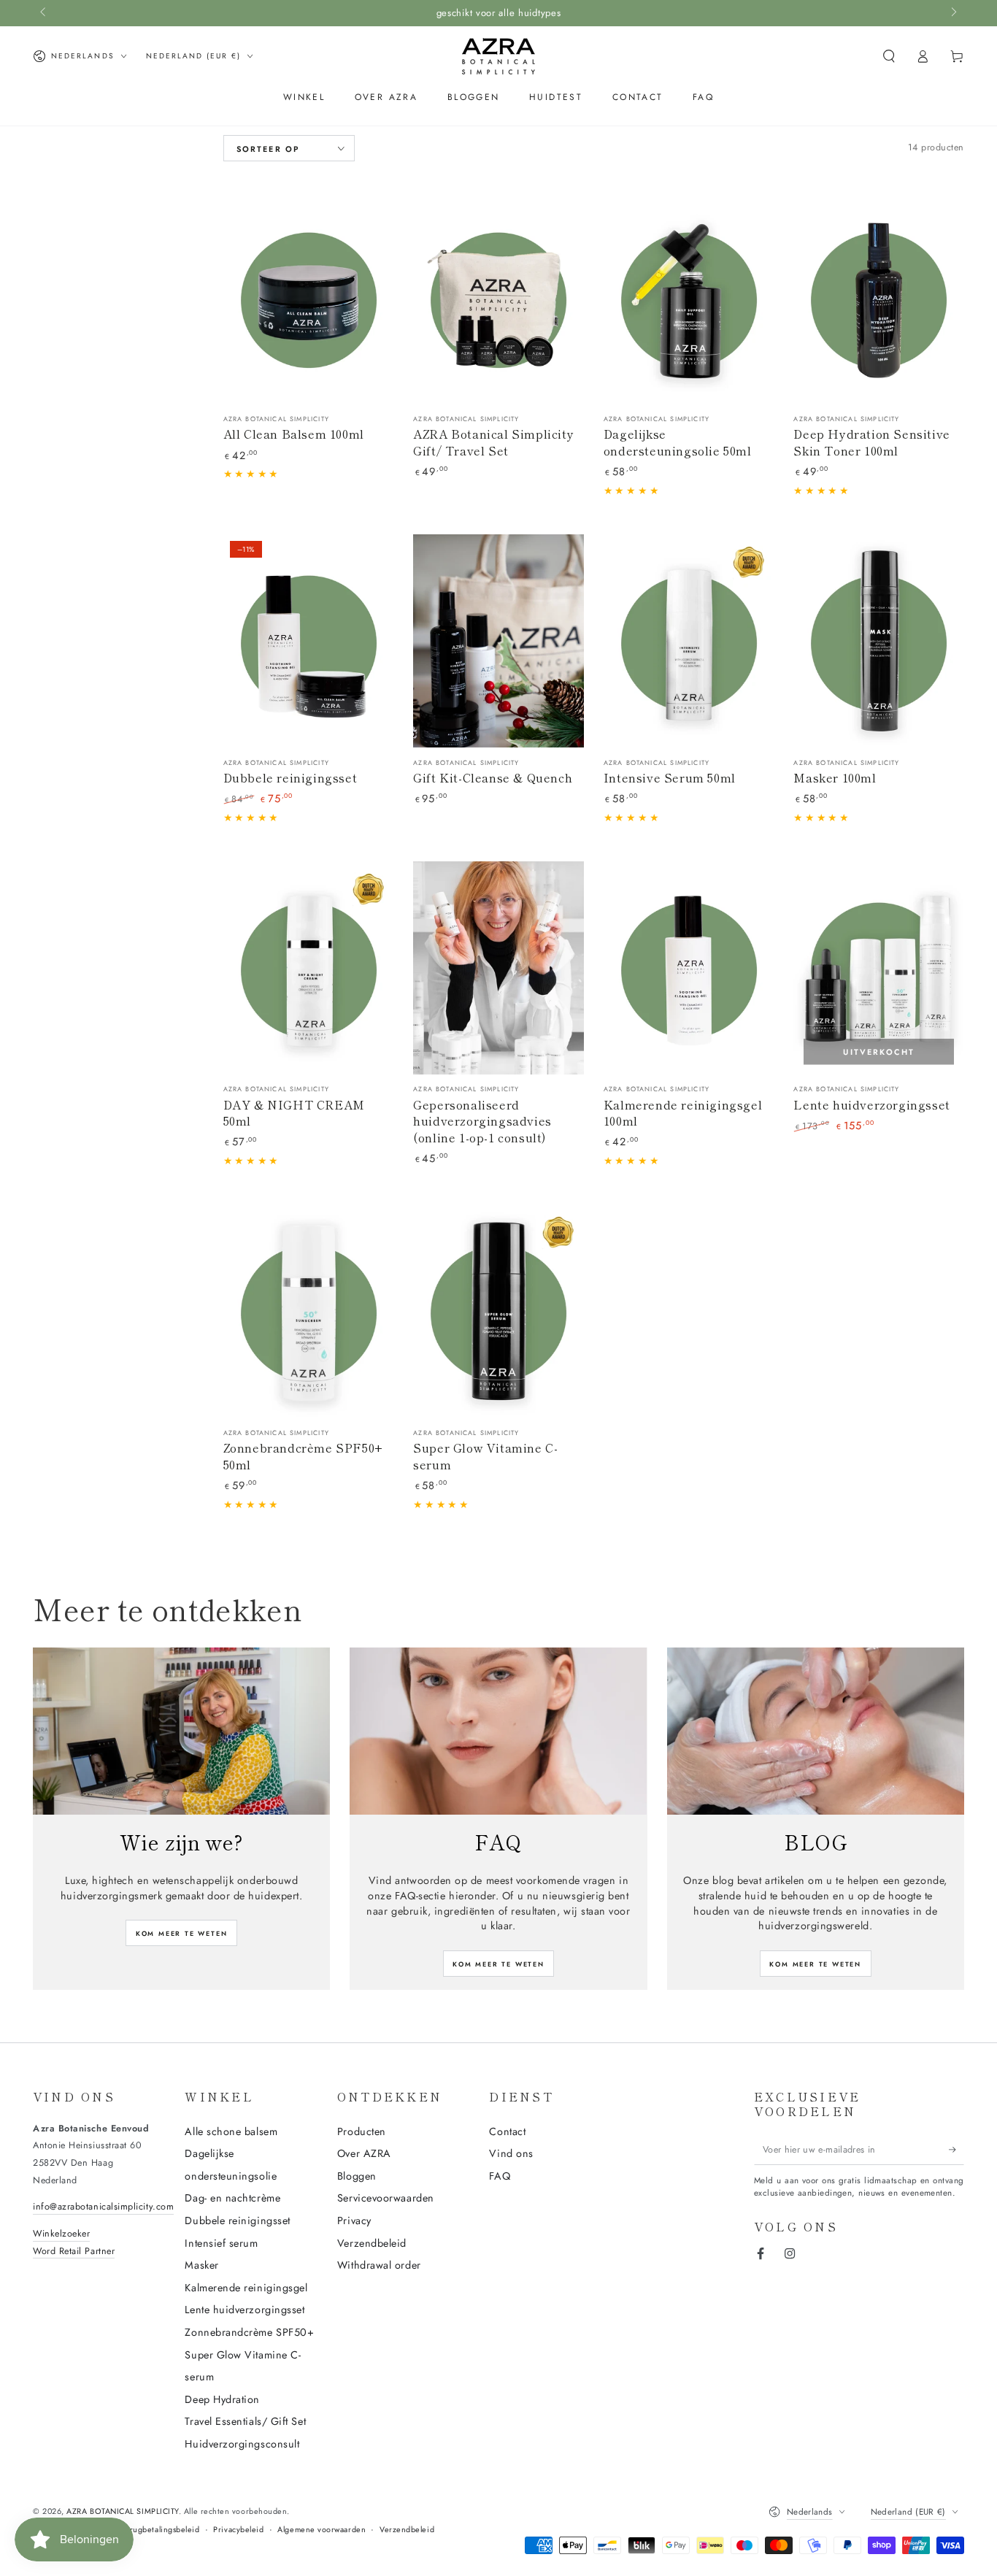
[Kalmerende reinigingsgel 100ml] (689, 968)
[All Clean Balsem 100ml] (309, 298)
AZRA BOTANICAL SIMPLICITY (123, 2511)
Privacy (354, 2221)
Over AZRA (364, 2153)
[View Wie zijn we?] (181, 1731)
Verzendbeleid (372, 2243)
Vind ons (511, 2153)
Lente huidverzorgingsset (245, 2310)
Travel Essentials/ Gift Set (245, 2421)
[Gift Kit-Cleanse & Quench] (498, 641)
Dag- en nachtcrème (232, 2198)
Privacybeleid (238, 2530)
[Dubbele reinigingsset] (309, 641)
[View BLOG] (816, 1731)
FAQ (500, 2176)
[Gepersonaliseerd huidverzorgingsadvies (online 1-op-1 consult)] (498, 968)
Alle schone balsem (231, 2131)
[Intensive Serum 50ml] (689, 641)
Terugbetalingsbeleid (161, 2530)
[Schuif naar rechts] (953, 13)
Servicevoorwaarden (386, 2198)
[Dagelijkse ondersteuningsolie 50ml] (689, 298)
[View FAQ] (498, 1731)
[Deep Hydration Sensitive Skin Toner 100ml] (879, 298)
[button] (889, 56)
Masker (201, 2265)
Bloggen (357, 2176)
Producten (362, 2131)
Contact (507, 2131)
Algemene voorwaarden (322, 2530)
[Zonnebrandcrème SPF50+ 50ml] (309, 1311)
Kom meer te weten (182, 1933)
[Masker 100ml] (879, 641)
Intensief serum (221, 2243)
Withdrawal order (379, 2265)
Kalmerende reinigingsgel (246, 2288)
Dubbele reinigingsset (237, 2221)
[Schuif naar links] (44, 13)
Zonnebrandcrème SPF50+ (249, 2332)
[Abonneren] (956, 2150)
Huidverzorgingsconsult (242, 2444)
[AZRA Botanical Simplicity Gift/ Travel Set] (498, 298)
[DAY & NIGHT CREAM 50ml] (309, 968)
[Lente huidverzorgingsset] (879, 968)
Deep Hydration (222, 2399)
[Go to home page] (498, 56)
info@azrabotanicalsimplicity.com (103, 2207)
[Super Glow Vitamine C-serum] (498, 1311)
